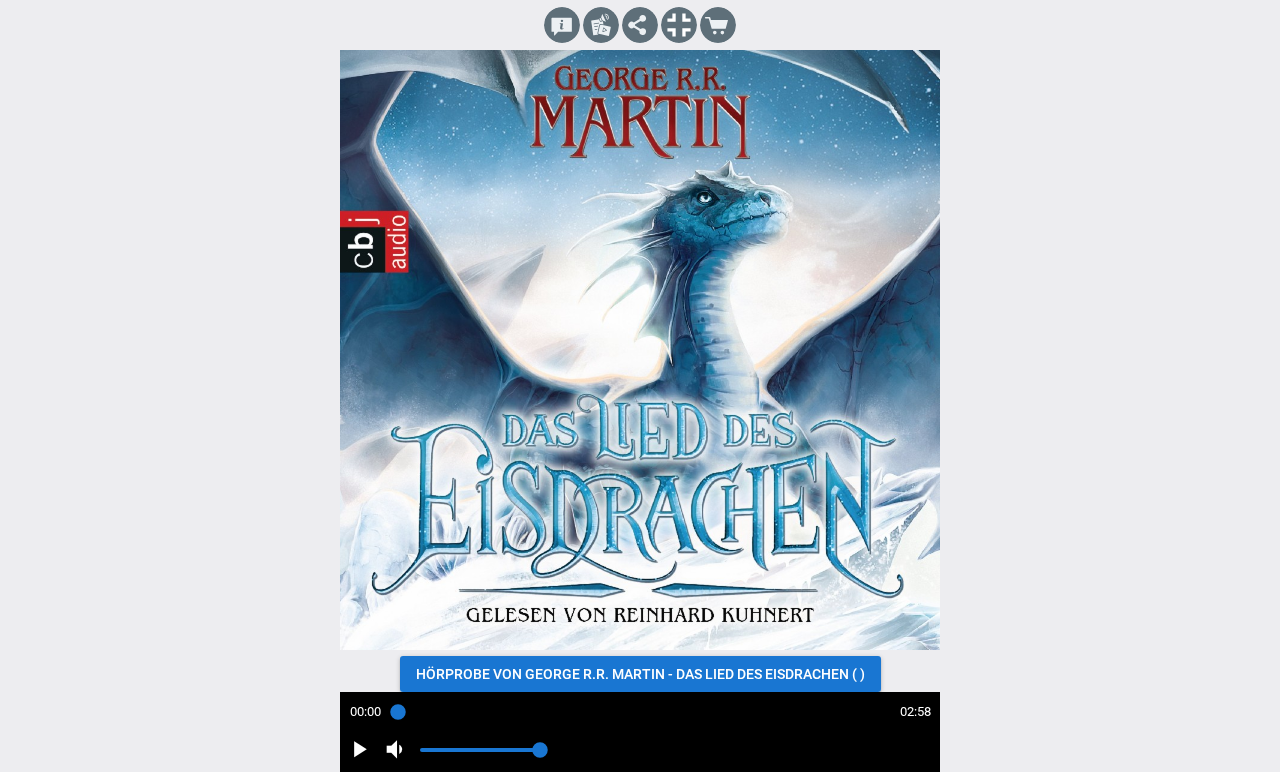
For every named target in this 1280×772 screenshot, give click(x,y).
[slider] (640, 712)
